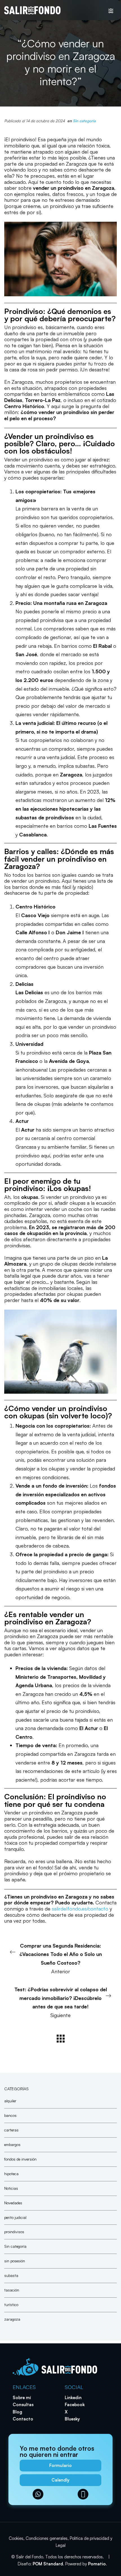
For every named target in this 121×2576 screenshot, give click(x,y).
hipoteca (11, 2173)
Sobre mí (22, 2398)
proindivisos (14, 2232)
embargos (12, 2144)
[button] (60, 2466)
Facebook (75, 2405)
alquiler (10, 2101)
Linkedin (73, 2398)
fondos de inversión (20, 2159)
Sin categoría (84, 121)
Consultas (23, 2405)
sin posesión (15, 2261)
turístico (11, 2305)
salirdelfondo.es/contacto (80, 1909)
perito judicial (15, 2217)
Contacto (23, 2419)
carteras (11, 2130)
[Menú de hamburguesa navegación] (111, 10)
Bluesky (72, 2419)
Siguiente (61, 2002)
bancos (10, 2115)
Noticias (11, 2188)
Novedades (13, 2202)
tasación (12, 2290)
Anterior (61, 1958)
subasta (11, 2275)
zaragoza (12, 2319)
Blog (17, 2412)
